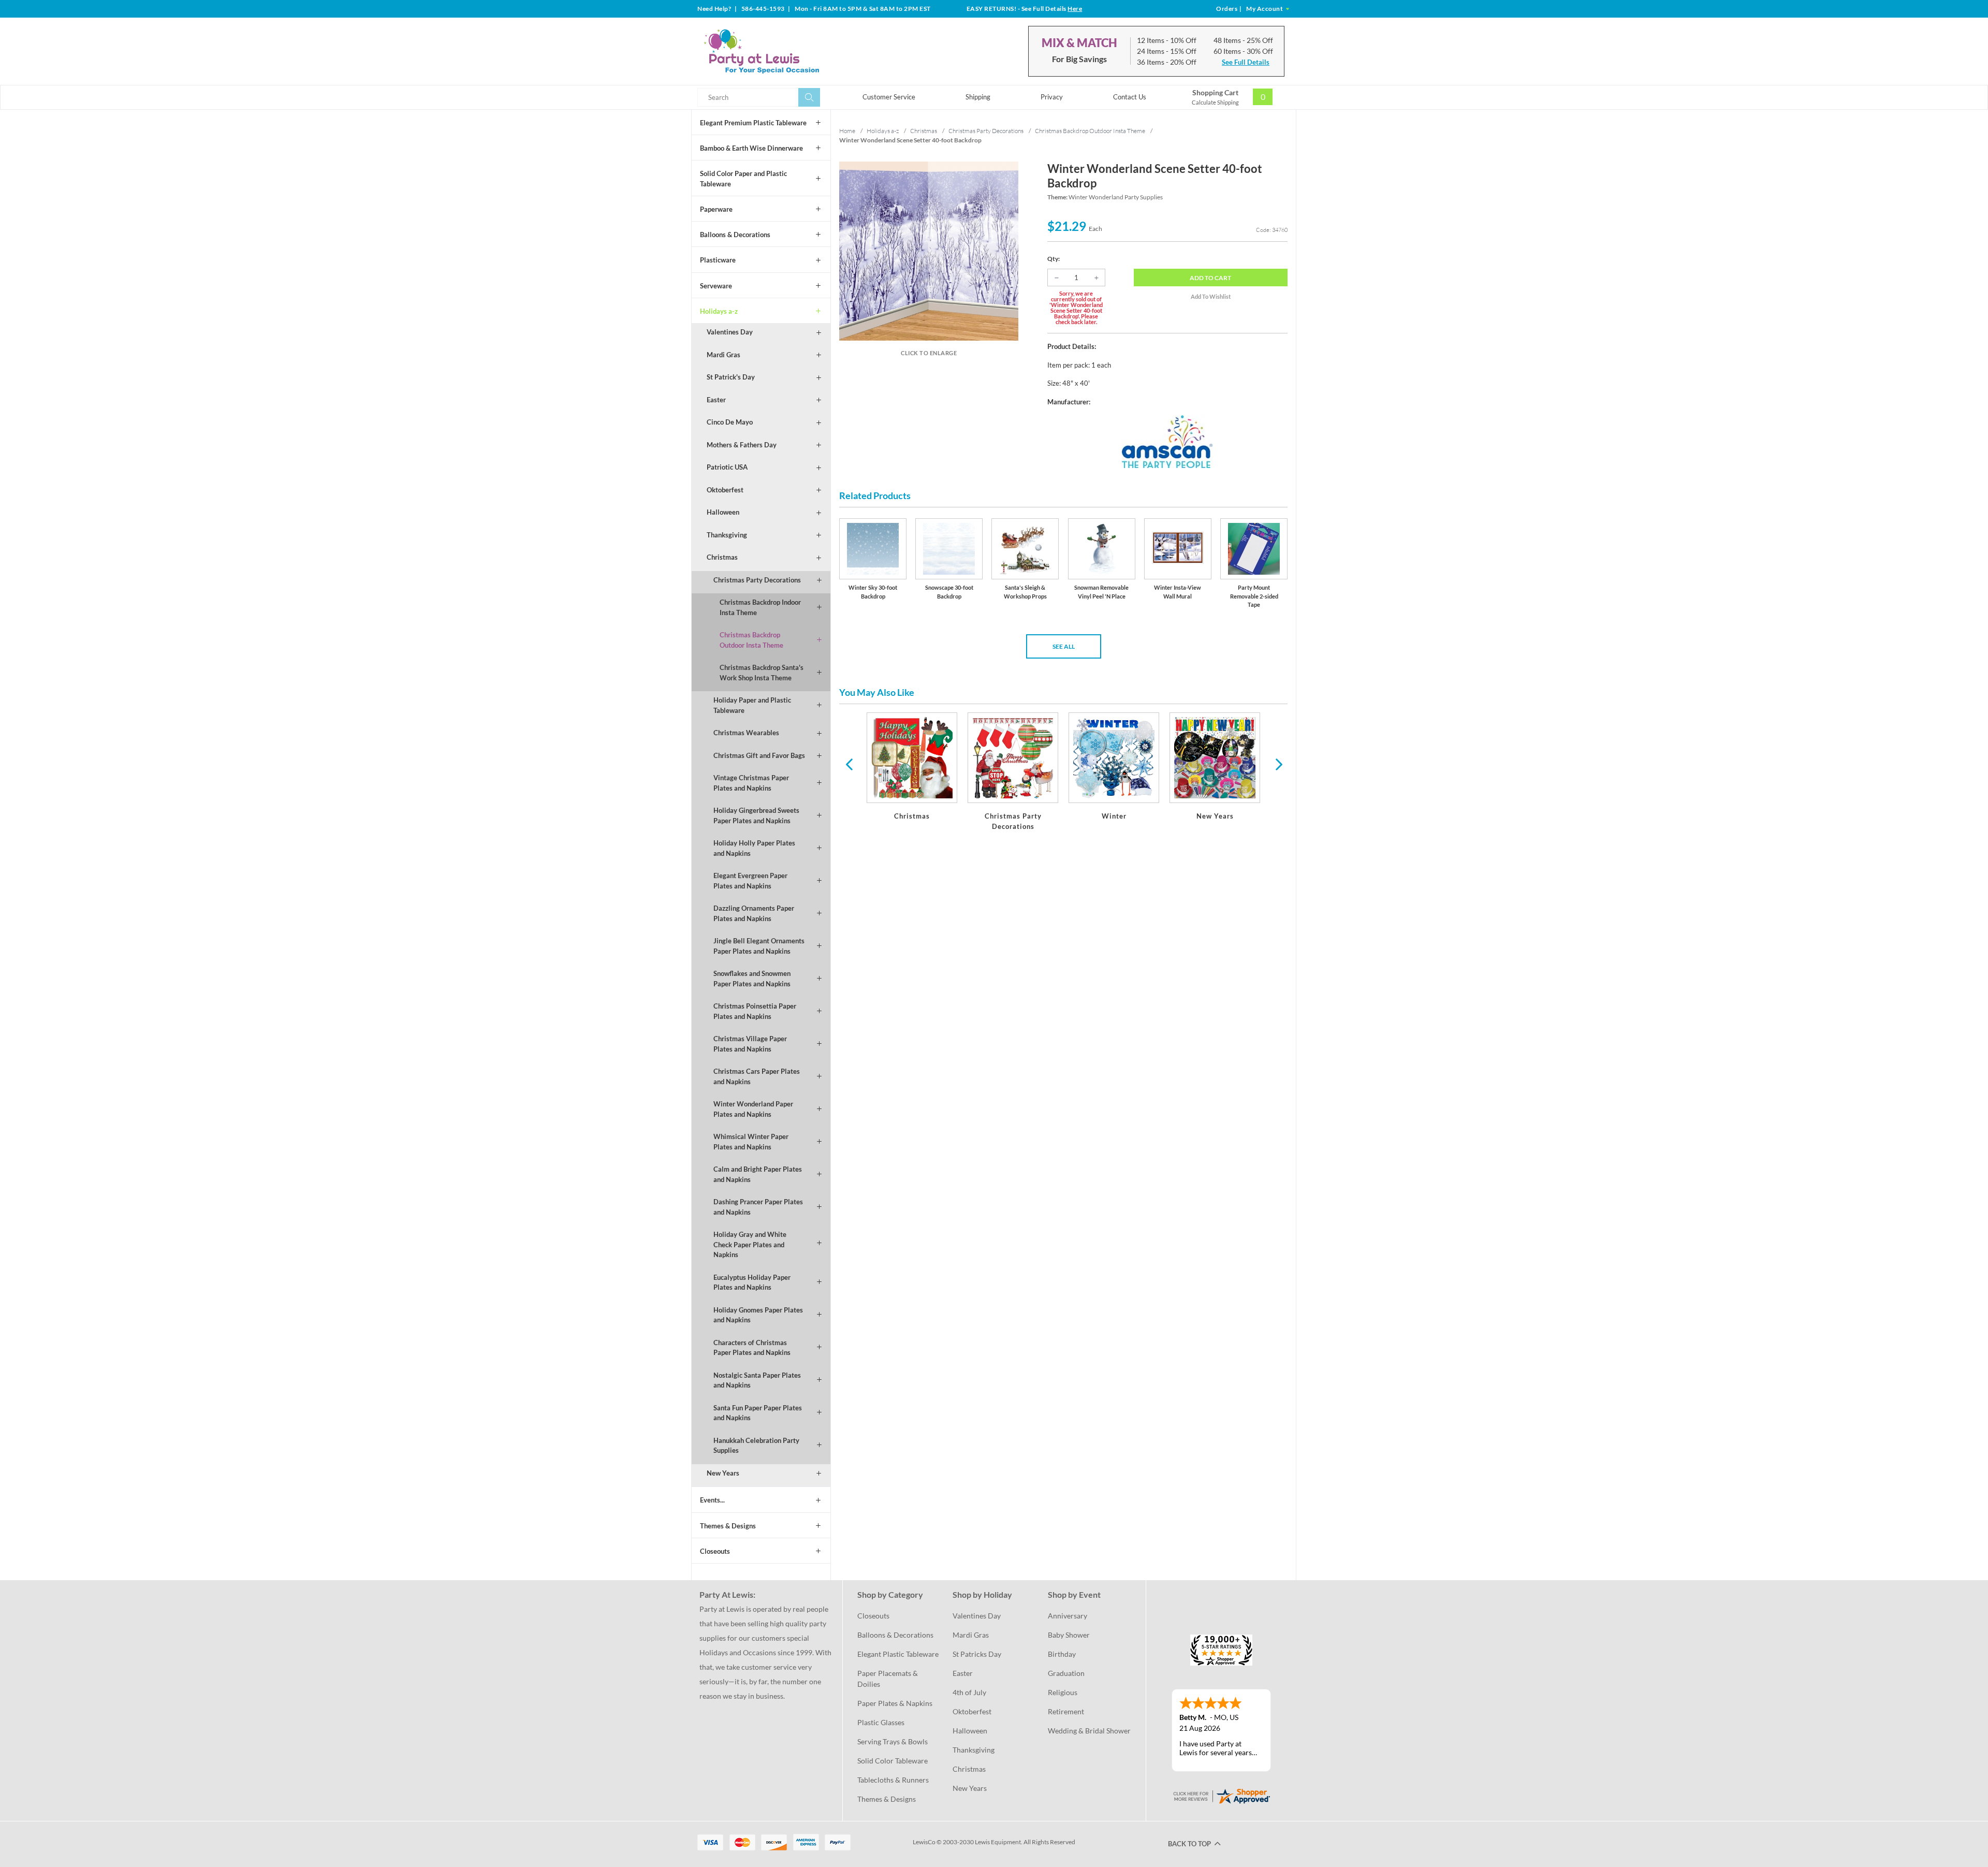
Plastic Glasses (881, 1722)
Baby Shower (1069, 1635)
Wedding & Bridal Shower (1089, 1731)
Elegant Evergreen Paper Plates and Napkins (750, 881)
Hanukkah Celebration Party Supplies (756, 1446)
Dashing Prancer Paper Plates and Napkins (758, 1207)
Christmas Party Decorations (757, 580)
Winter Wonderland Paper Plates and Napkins (753, 1109)
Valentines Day (730, 332)
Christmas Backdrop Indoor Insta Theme (760, 607)
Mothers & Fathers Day (742, 445)
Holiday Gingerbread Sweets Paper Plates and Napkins (756, 815)
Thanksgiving (727, 535)
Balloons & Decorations (735, 235)
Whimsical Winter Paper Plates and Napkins (751, 1142)
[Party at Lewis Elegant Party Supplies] (786, 51)
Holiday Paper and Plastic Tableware (752, 705)
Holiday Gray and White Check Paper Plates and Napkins (750, 1244)
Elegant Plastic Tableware (898, 1654)
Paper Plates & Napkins (895, 1703)
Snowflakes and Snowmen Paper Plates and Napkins (752, 979)
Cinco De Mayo (730, 422)
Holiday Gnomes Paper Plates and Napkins (758, 1315)
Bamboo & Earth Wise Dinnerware (751, 148)
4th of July (969, 1692)
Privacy (1052, 97)
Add (1210, 278)
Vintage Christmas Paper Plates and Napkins (751, 783)
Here (1075, 9)
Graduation (1066, 1673)
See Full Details (1246, 62)
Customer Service (889, 97)
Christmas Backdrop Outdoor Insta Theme (751, 640)
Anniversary (1068, 1616)
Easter (716, 400)
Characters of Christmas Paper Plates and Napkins (752, 1348)
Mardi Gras (723, 355)
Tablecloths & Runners (893, 1780)
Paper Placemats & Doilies (888, 1679)
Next (1278, 764)
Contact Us (1130, 97)
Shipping (978, 97)
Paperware (716, 209)
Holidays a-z (719, 311)
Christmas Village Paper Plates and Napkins (750, 1044)
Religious (1063, 1692)
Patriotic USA (727, 467)
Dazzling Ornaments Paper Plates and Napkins (754, 913)
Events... (712, 1500)
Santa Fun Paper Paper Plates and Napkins (758, 1413)
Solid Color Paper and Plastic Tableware (743, 179)
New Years (723, 1473)
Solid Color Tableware (893, 1761)
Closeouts (715, 1551)
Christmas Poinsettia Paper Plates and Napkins (755, 1011)
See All (1064, 646)
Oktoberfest (725, 490)
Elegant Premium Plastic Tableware (753, 123)
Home (847, 131)
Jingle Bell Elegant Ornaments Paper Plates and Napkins (759, 946)
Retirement (1066, 1711)
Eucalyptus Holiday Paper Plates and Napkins (752, 1282)
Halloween (723, 512)
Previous (849, 764)
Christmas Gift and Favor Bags (759, 755)
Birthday (1062, 1654)
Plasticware (718, 260)
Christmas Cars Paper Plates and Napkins (757, 1076)
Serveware (716, 286)
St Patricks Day (977, 1654)
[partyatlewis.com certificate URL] (1221, 1795)
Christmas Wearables (746, 733)
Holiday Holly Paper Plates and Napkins (754, 848)
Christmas (722, 557)
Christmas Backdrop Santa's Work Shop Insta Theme (762, 673)
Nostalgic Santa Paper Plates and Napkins (757, 1380)
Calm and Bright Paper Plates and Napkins (758, 1174)
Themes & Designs (728, 1526)
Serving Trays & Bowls (893, 1741)
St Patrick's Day (731, 377)
